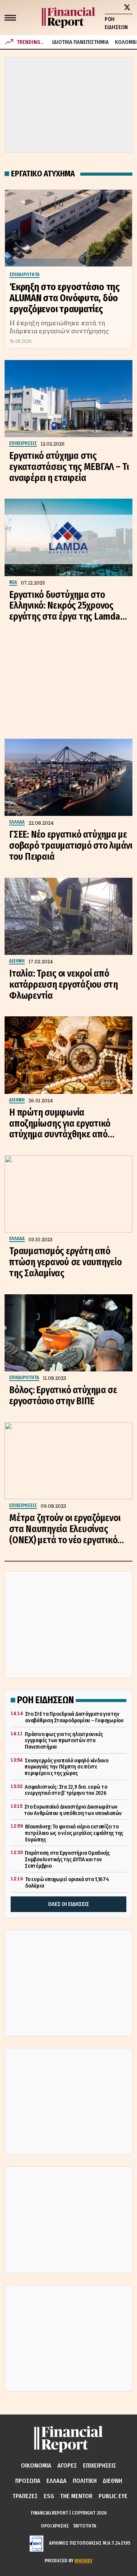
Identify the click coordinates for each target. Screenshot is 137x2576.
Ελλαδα (57, 2481)
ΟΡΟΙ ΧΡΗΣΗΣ (55, 2526)
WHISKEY (84, 2561)
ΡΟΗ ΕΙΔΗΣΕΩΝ (116, 23)
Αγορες (67, 2465)
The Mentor (76, 2496)
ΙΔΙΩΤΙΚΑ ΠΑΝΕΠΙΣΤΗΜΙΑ (80, 42)
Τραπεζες (25, 2496)
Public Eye (113, 2496)
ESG (49, 2496)
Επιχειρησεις (100, 2465)
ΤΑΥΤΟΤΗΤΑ (84, 2526)
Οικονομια (36, 2465)
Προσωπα (28, 2481)
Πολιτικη (85, 2481)
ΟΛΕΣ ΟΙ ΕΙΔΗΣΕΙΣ (68, 1904)
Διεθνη (112, 2481)
